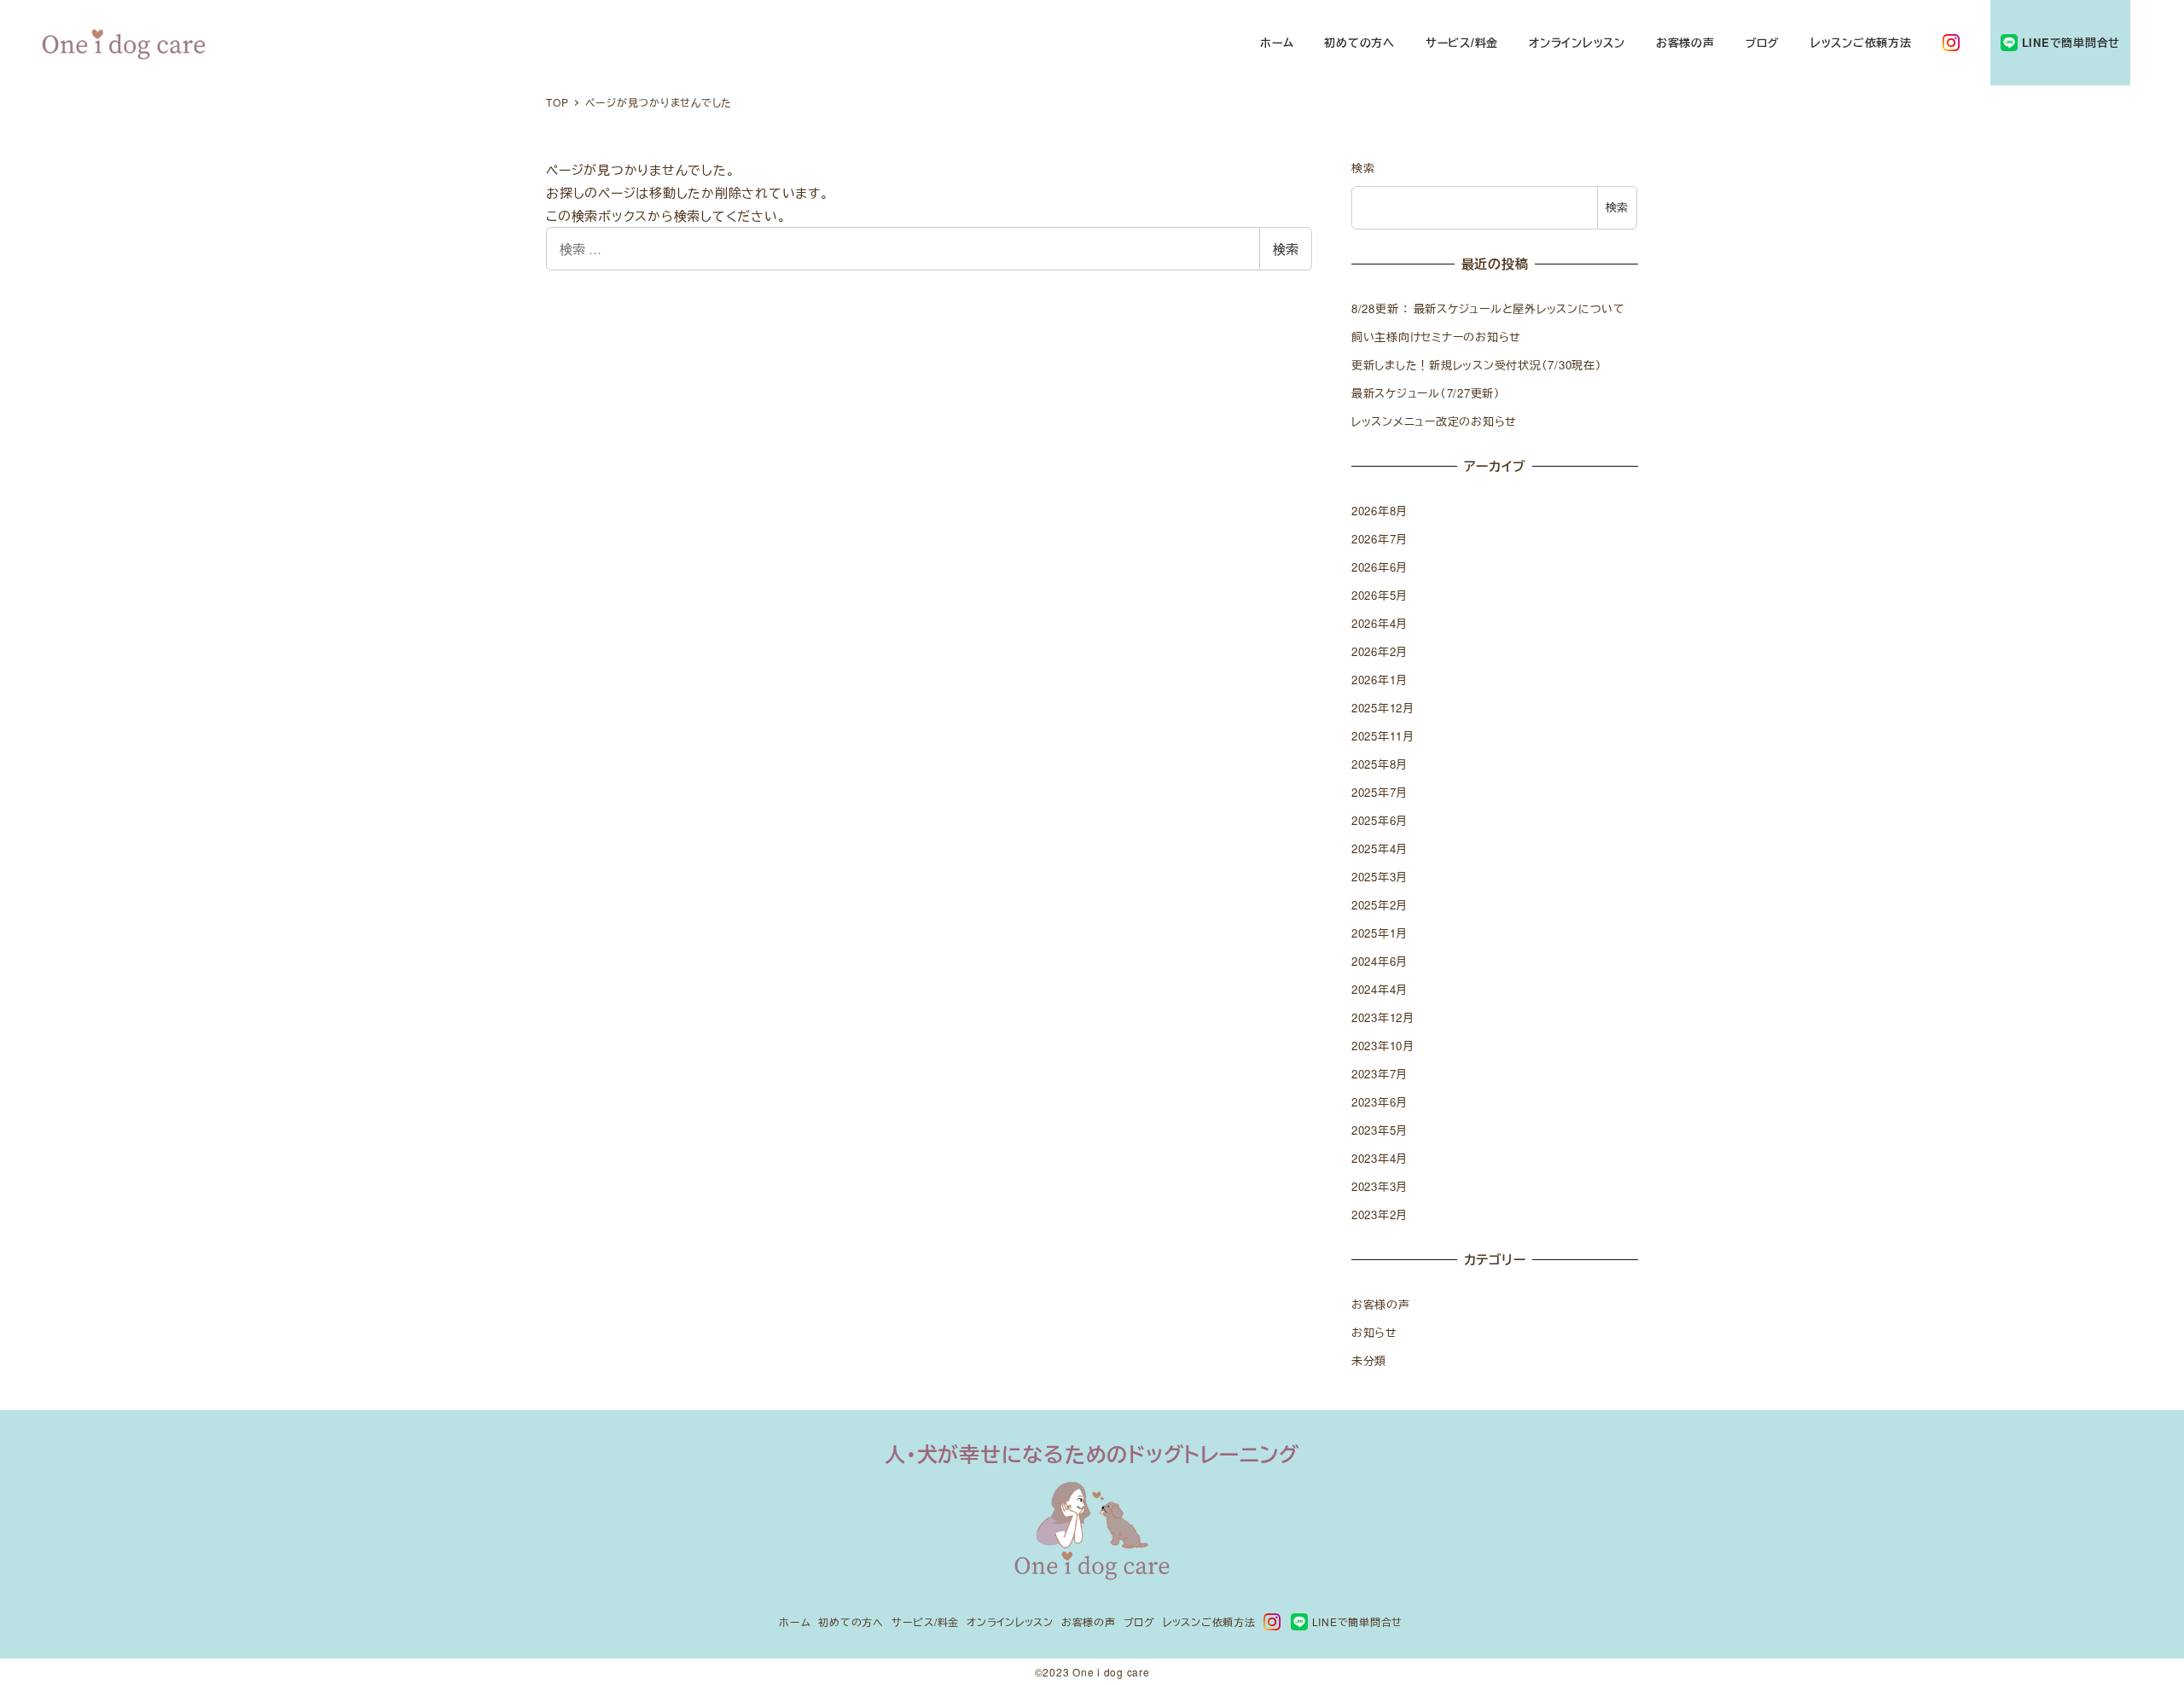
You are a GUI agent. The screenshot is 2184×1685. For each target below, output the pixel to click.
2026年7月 (1380, 539)
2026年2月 (1380, 651)
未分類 (1369, 1360)
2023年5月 (1380, 1130)
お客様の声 (1381, 1304)
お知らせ (1374, 1332)
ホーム (795, 1621)
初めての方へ (851, 1621)
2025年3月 (1380, 877)
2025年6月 (1380, 820)
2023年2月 (1380, 1214)
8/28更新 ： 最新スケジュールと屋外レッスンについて (1488, 308)
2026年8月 (1380, 511)
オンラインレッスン (1010, 1621)
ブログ (1139, 1621)
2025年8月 (1380, 764)
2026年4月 (1380, 623)
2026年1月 (1380, 680)
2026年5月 (1380, 595)
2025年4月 (1380, 848)
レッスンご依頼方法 (1209, 1621)
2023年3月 (1380, 1186)
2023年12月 (1383, 1017)
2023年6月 (1380, 1102)
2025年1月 (1380, 933)
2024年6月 (1380, 961)
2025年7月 (1380, 792)
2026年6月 (1380, 567)
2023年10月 (1383, 1046)
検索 (1286, 249)
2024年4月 (1380, 989)
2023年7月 (1380, 1074)
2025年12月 (1383, 708)
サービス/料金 (925, 1621)
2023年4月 (1380, 1158)
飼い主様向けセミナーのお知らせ (1436, 337)
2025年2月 (1380, 905)
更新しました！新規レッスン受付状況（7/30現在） (1477, 365)
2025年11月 (1383, 736)
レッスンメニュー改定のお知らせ (1434, 421)
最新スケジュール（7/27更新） (1426, 393)
